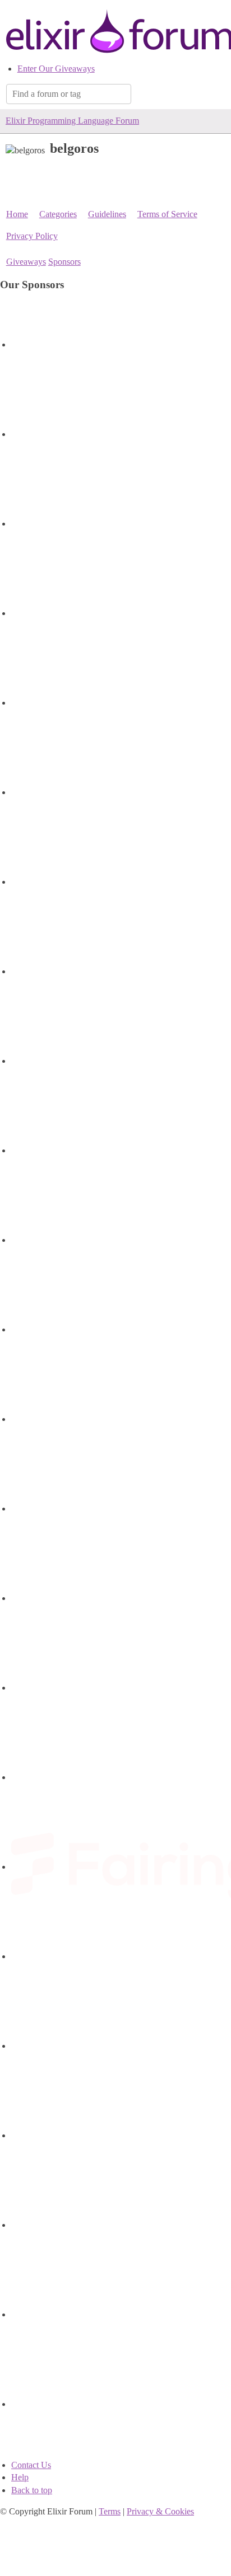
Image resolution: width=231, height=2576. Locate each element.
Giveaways (26, 262)
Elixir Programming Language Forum (72, 121)
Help (20, 2477)
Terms (110, 2511)
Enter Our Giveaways (56, 69)
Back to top (32, 2490)
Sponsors (64, 262)
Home (17, 214)
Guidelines (107, 214)
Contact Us (31, 2465)
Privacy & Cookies (160, 2511)
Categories (58, 214)
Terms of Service (167, 214)
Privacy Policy (32, 236)
